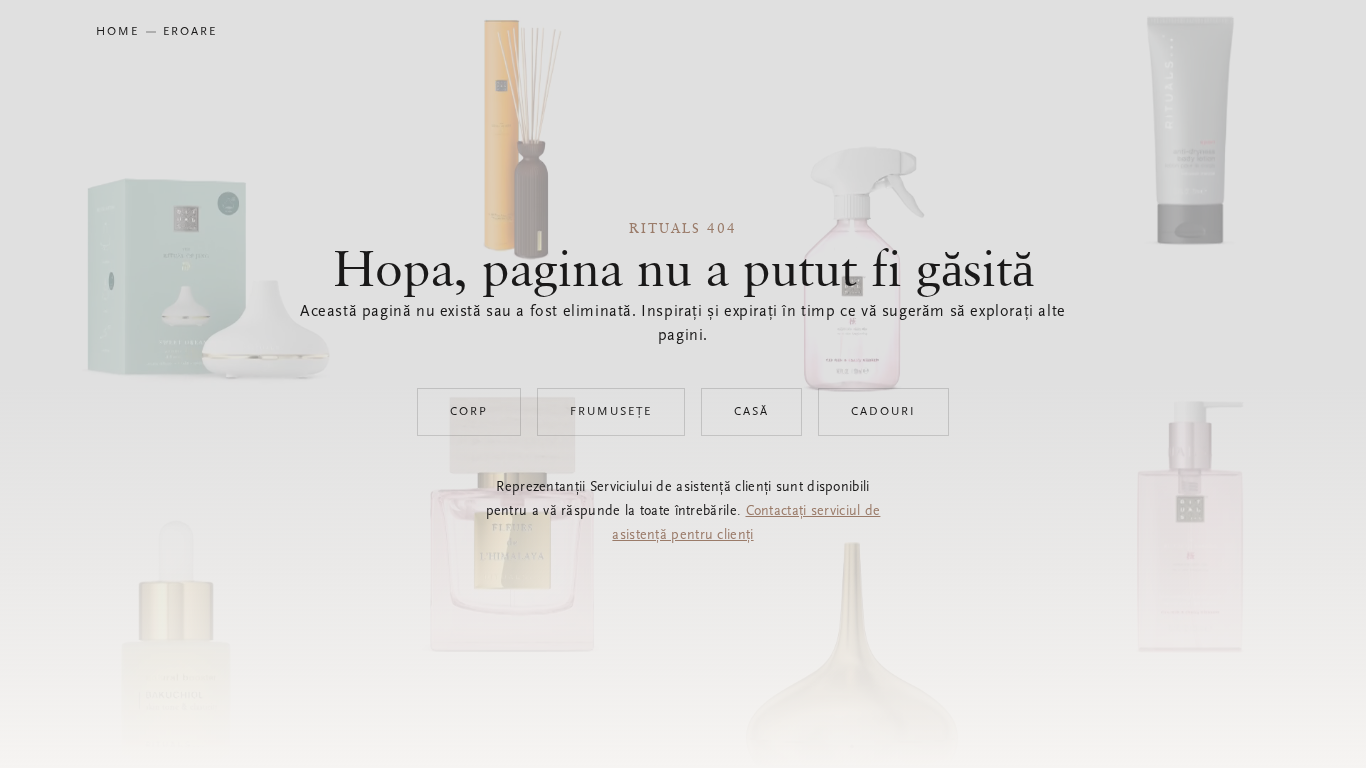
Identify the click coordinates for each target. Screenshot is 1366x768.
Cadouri (883, 412)
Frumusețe (611, 412)
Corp (469, 412)
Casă (751, 412)
